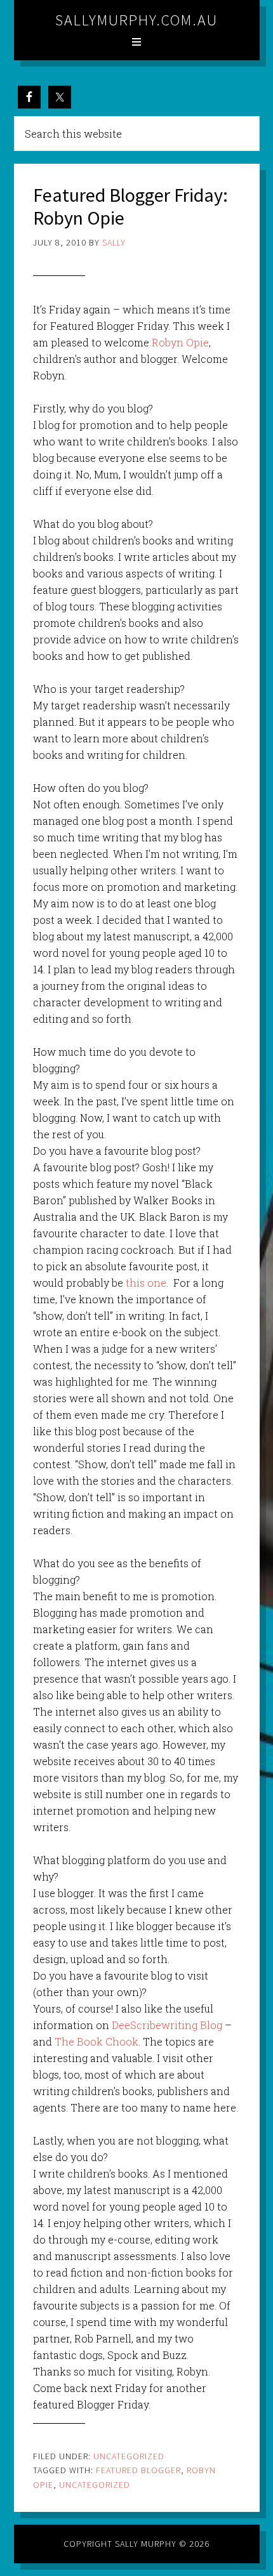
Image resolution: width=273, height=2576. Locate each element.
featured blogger (138, 2470)
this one (145, 1283)
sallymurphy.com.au (136, 20)
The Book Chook (97, 2041)
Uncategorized (129, 2456)
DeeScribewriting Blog (166, 2025)
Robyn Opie (179, 342)
